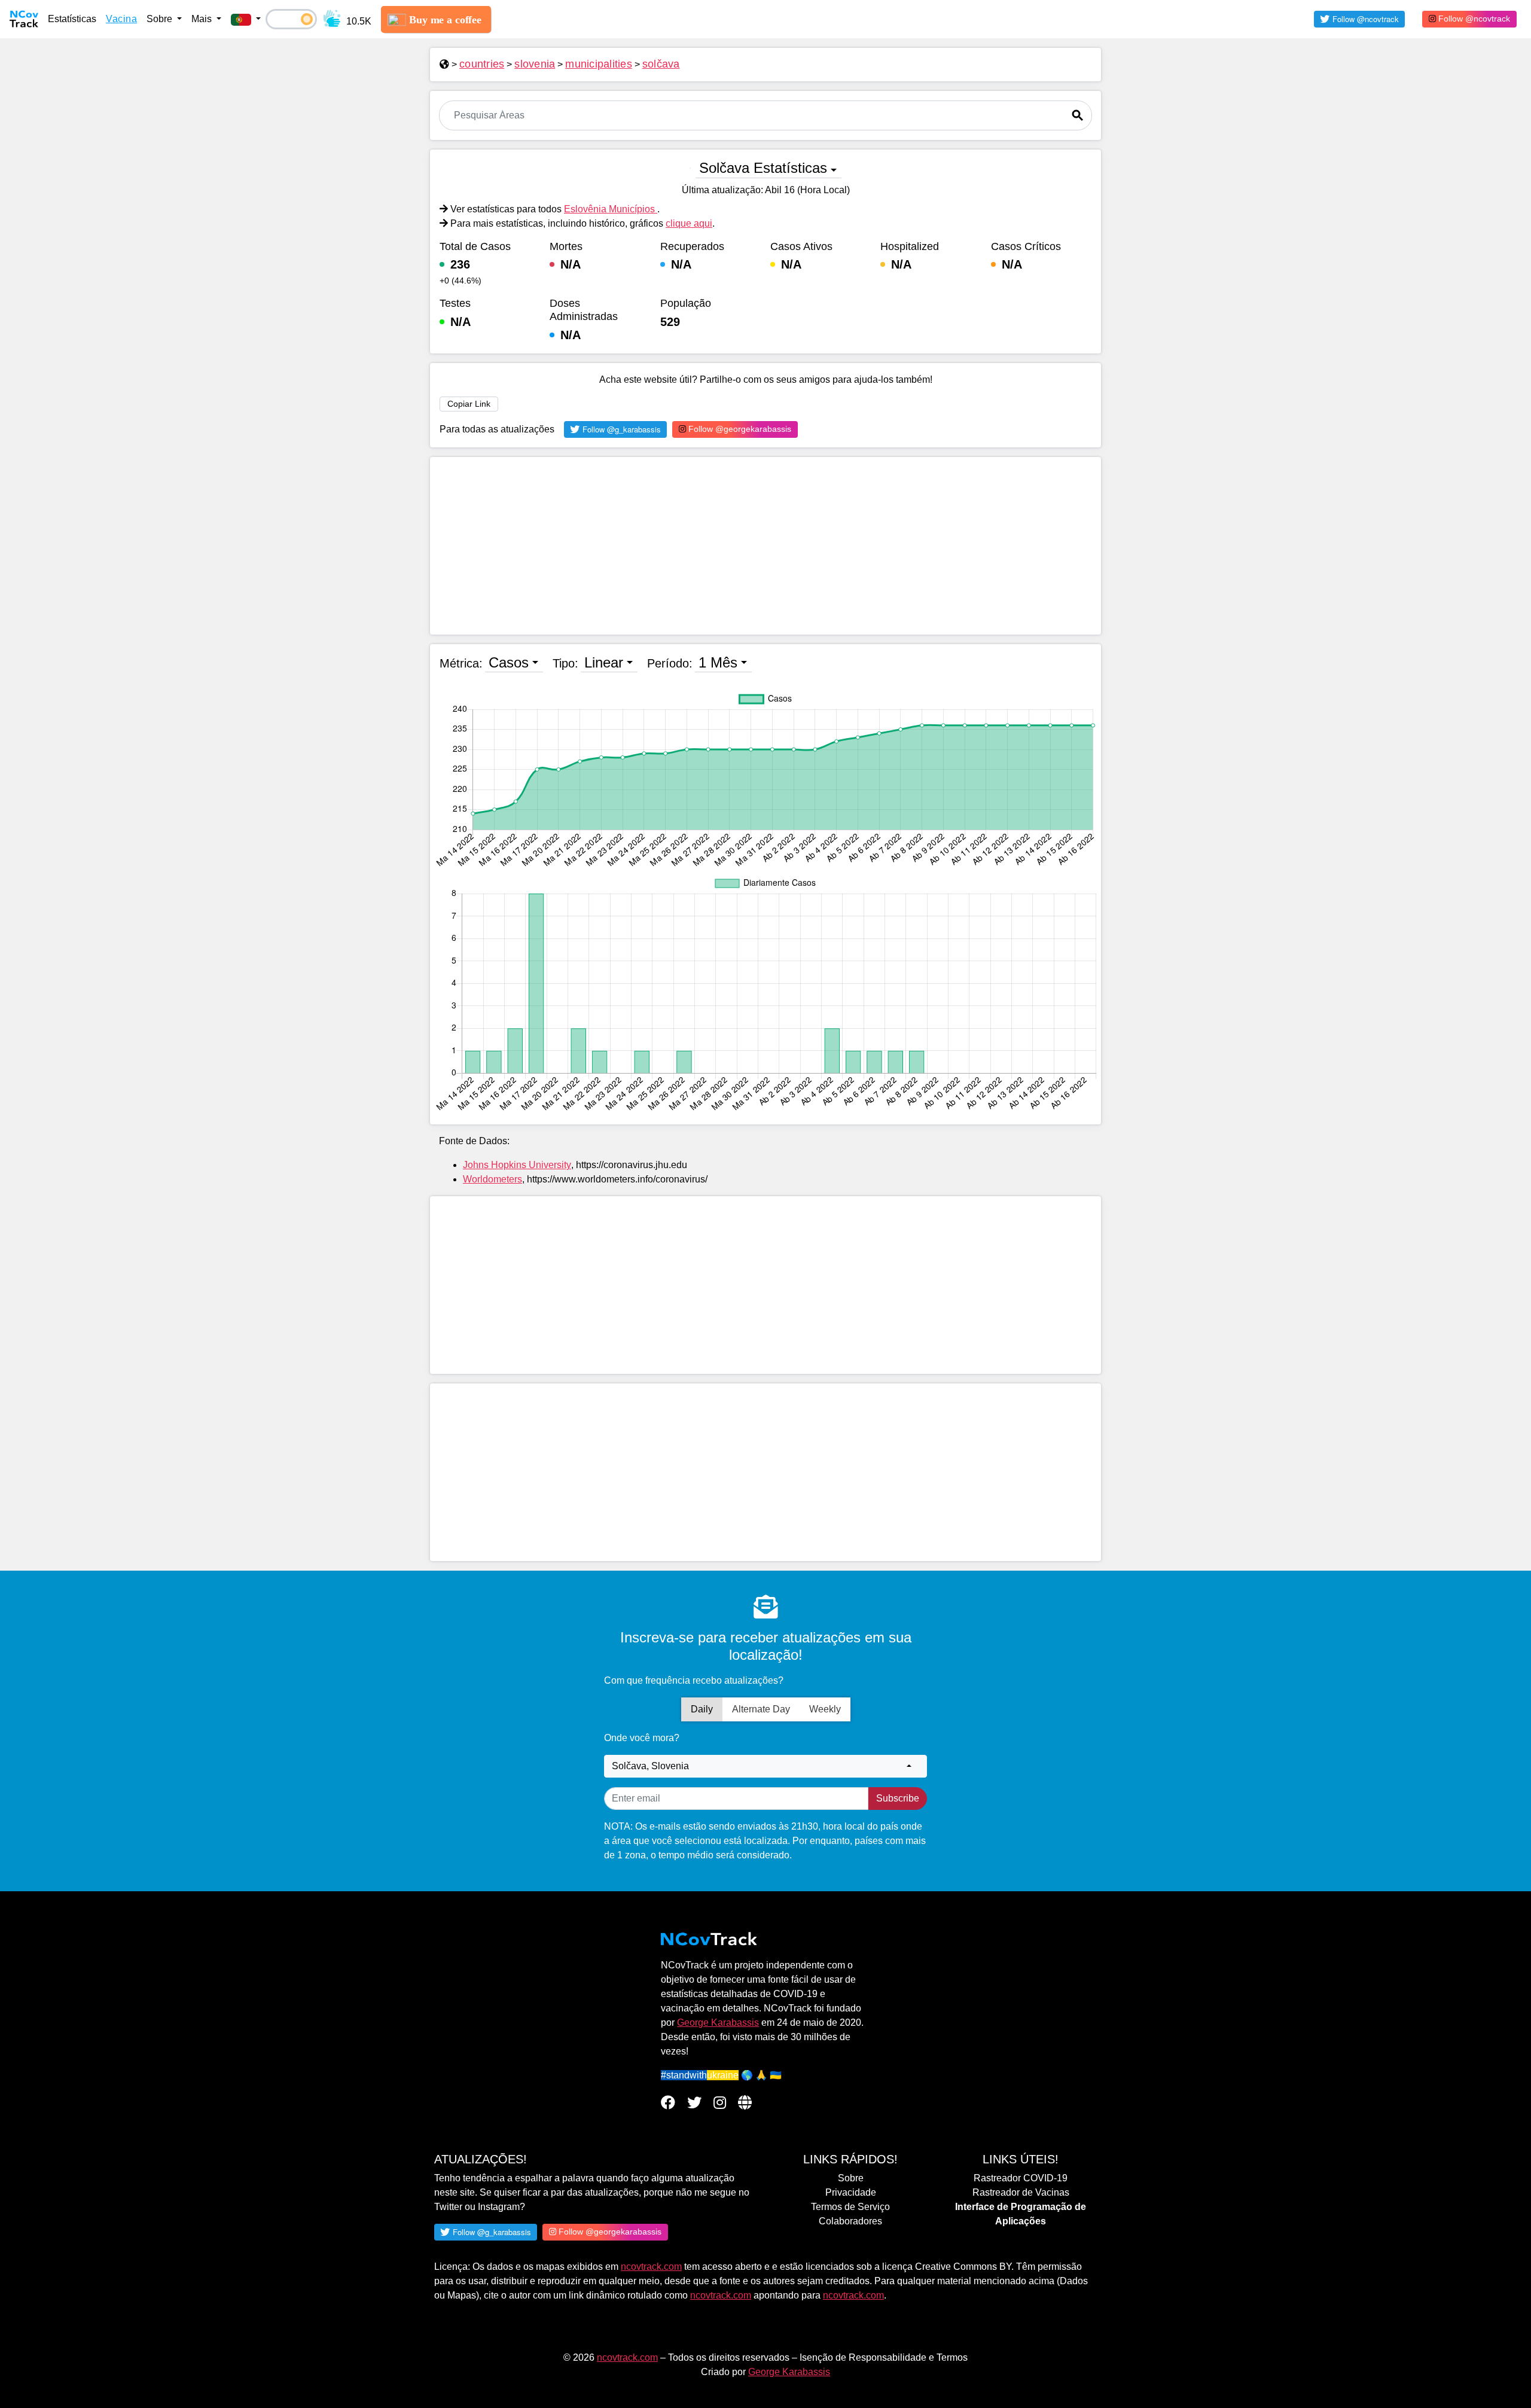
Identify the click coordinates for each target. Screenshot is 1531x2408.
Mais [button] (203, 19)
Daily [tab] (702, 1709)
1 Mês (718, 662)
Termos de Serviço (850, 2207)
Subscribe (898, 1798)
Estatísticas (72, 19)
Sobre (851, 2178)
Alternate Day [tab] (761, 1709)
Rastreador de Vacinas (1021, 2192)
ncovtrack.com (651, 2267)
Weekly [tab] (825, 1709)
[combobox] (765, 1766)
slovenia (535, 64)
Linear (604, 662)
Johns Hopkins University (517, 1165)
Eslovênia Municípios (611, 209)
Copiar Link (469, 404)
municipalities (599, 64)
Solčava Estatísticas (763, 168)
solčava (661, 64)
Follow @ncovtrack (1473, 19)
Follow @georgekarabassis (739, 429)
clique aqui (689, 223)
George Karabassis (718, 2023)
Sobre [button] (161, 19)
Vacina (121, 19)
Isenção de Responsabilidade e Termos (884, 2357)
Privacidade (851, 2192)
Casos (509, 662)
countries (482, 64)
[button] (246, 19)
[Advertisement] (765, 546)
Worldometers (492, 1179)
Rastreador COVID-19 (1021, 2178)
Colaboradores (850, 2221)
